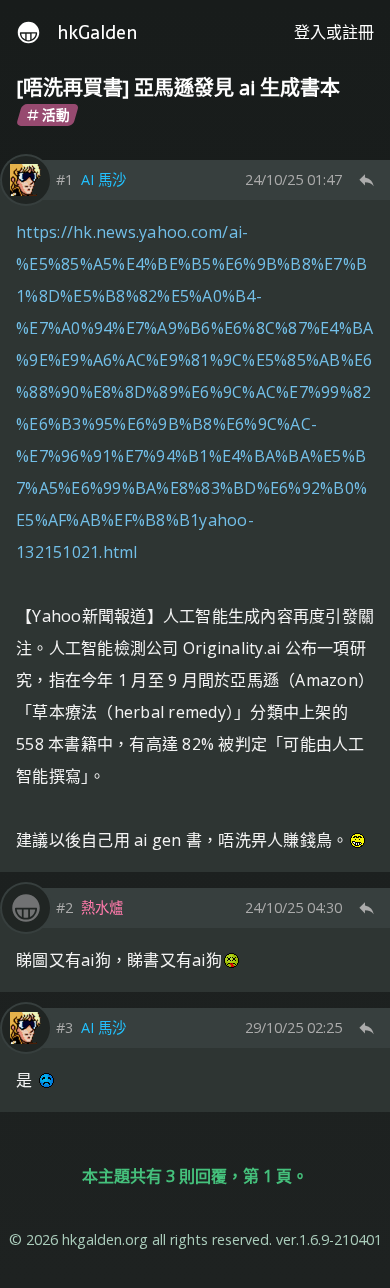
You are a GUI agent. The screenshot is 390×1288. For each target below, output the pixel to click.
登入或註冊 (334, 32)
